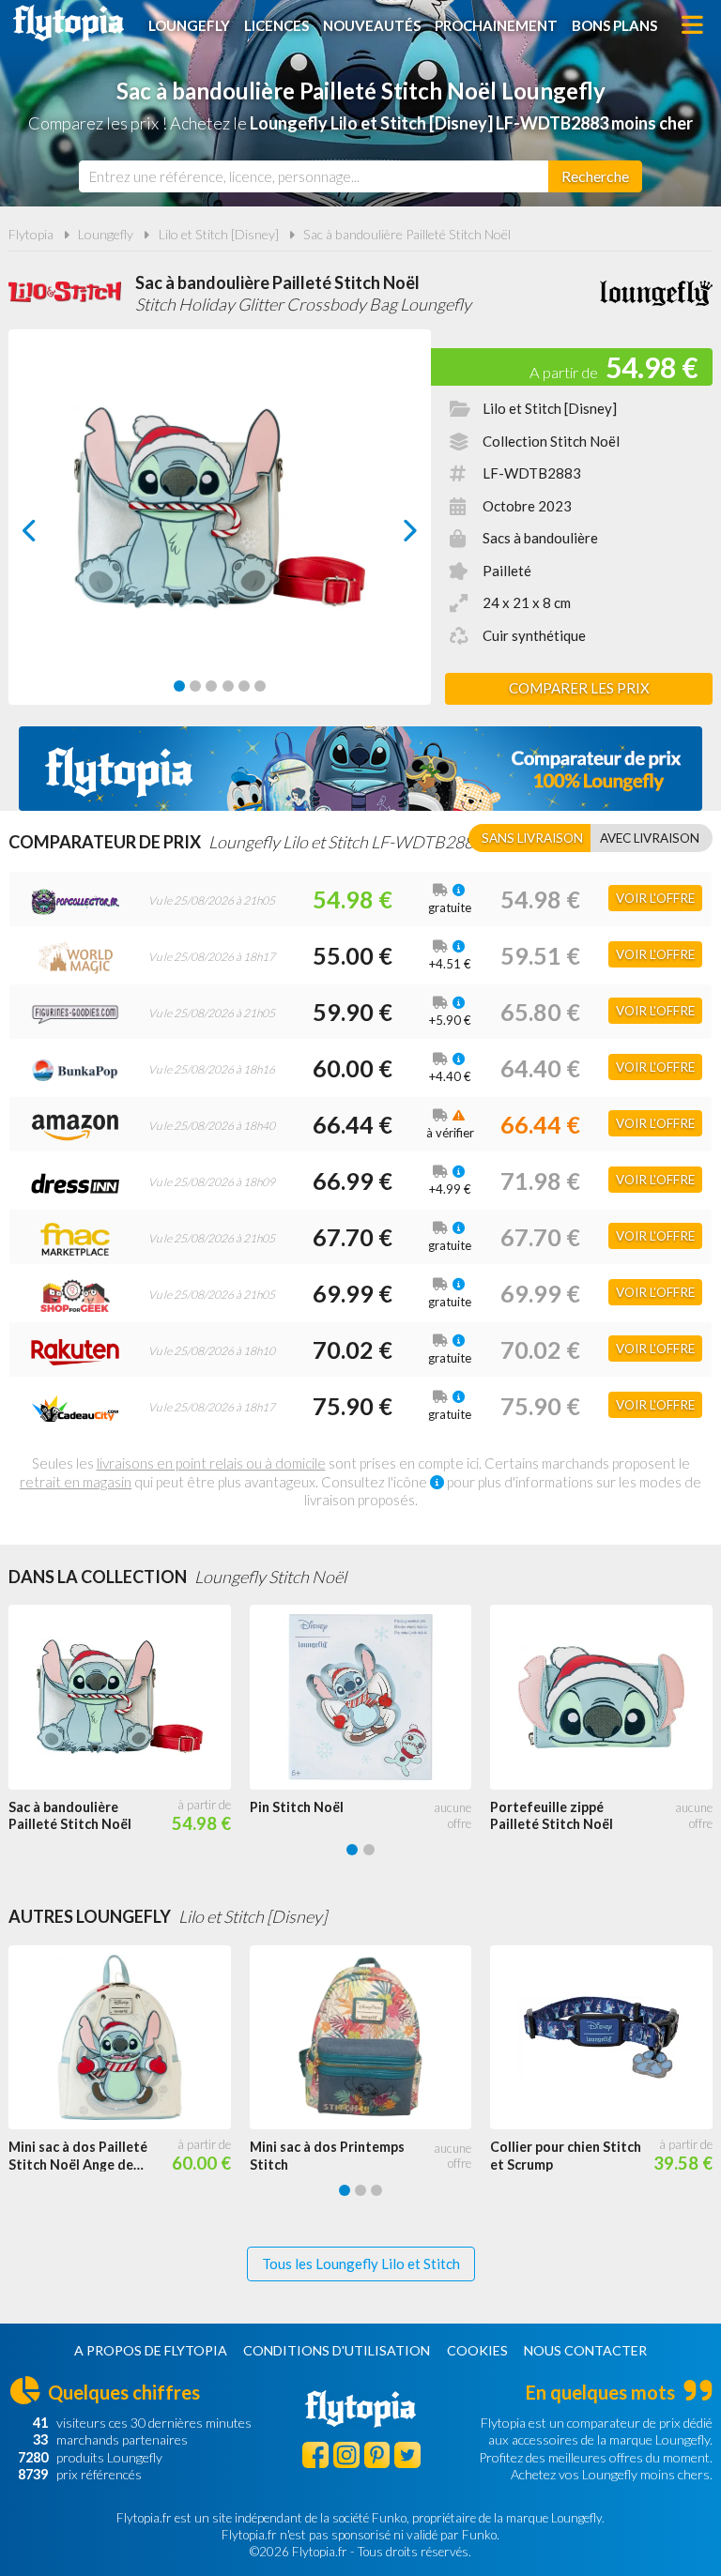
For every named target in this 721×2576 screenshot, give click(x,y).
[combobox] (314, 176)
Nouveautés (372, 25)
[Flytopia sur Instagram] (346, 2455)
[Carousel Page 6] (260, 686)
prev (50, 535)
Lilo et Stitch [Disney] (219, 234)
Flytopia (69, 23)
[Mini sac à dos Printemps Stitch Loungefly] (370, 2038)
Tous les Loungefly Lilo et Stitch (361, 2264)
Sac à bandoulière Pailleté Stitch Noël (407, 234)
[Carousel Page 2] (195, 686)
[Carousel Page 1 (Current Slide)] (179, 686)
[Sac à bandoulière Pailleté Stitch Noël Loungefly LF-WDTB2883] (129, 1697)
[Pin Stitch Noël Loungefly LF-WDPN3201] (370, 1697)
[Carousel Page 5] (244, 686)
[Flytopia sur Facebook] (315, 2455)
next (389, 535)
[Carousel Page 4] (228, 686)
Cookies (477, 2350)
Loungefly (189, 25)
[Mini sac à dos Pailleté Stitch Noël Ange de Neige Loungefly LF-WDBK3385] (129, 2038)
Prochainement (496, 25)
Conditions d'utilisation (337, 2350)
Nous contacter (585, 2350)
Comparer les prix (579, 688)
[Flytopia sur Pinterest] (377, 2455)
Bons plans (614, 25)
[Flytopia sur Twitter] (407, 2455)
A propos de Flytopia (151, 2350)
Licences (276, 25)
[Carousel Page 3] (211, 686)
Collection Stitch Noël (551, 441)
